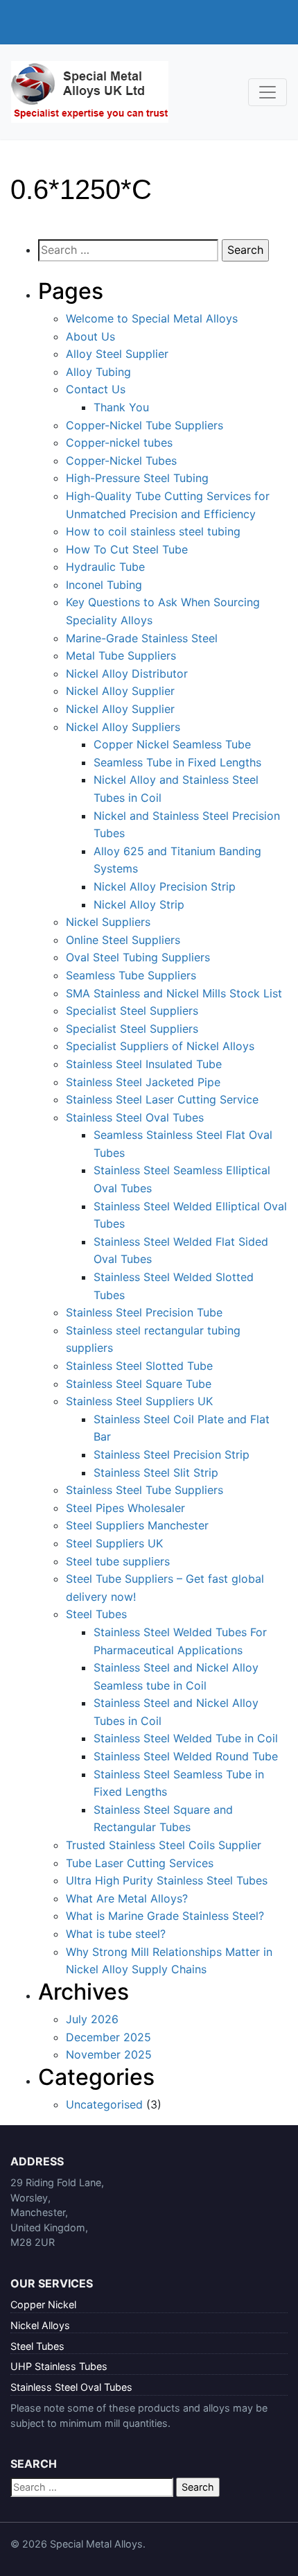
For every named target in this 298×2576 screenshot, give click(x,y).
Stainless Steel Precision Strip (172, 1454)
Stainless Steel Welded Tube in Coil (186, 1738)
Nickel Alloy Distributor (127, 673)
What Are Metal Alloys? (127, 1898)
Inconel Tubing (104, 585)
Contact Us (96, 389)
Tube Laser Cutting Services (140, 1863)
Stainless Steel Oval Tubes (135, 1117)
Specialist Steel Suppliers (132, 1011)
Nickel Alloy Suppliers (123, 727)
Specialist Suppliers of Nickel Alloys (160, 1046)
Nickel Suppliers (108, 922)
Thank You (121, 407)
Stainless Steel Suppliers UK (139, 1401)
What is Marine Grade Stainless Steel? (165, 1916)
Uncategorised (104, 2104)
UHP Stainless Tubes (59, 2366)
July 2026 (92, 2019)
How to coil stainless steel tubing (153, 531)
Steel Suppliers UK (114, 1543)
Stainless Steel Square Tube (139, 1384)
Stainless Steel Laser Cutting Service (162, 1099)
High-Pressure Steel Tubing (137, 478)
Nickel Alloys (40, 2325)
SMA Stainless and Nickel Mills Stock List (174, 993)
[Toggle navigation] (268, 92)
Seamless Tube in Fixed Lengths (177, 762)
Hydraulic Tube (105, 567)
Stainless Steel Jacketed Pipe (143, 1082)
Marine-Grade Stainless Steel (142, 638)
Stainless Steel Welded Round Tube (186, 1756)
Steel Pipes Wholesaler (125, 1508)
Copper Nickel (43, 2304)
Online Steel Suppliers (123, 940)
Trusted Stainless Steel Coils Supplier (164, 1845)
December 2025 (108, 2037)
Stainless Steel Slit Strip (156, 1472)
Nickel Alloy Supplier (120, 691)
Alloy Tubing (98, 372)
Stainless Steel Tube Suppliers (144, 1490)
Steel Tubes (96, 1614)
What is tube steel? (116, 1934)
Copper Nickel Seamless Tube (172, 744)
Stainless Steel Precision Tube (144, 1312)
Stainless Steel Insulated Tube (144, 1064)
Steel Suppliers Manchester (137, 1525)
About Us (90, 336)
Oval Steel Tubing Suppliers (138, 957)
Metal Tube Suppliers (121, 655)
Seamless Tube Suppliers (131, 975)
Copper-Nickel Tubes (121, 461)
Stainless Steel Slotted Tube (139, 1366)
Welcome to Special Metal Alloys (152, 318)
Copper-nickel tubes (119, 443)
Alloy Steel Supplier (117, 354)
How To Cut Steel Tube (127, 549)
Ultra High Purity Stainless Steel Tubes (167, 1880)
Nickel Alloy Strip (139, 904)
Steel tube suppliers (118, 1561)
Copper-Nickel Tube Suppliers (144, 425)
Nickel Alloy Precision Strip (165, 886)
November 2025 (109, 2054)
